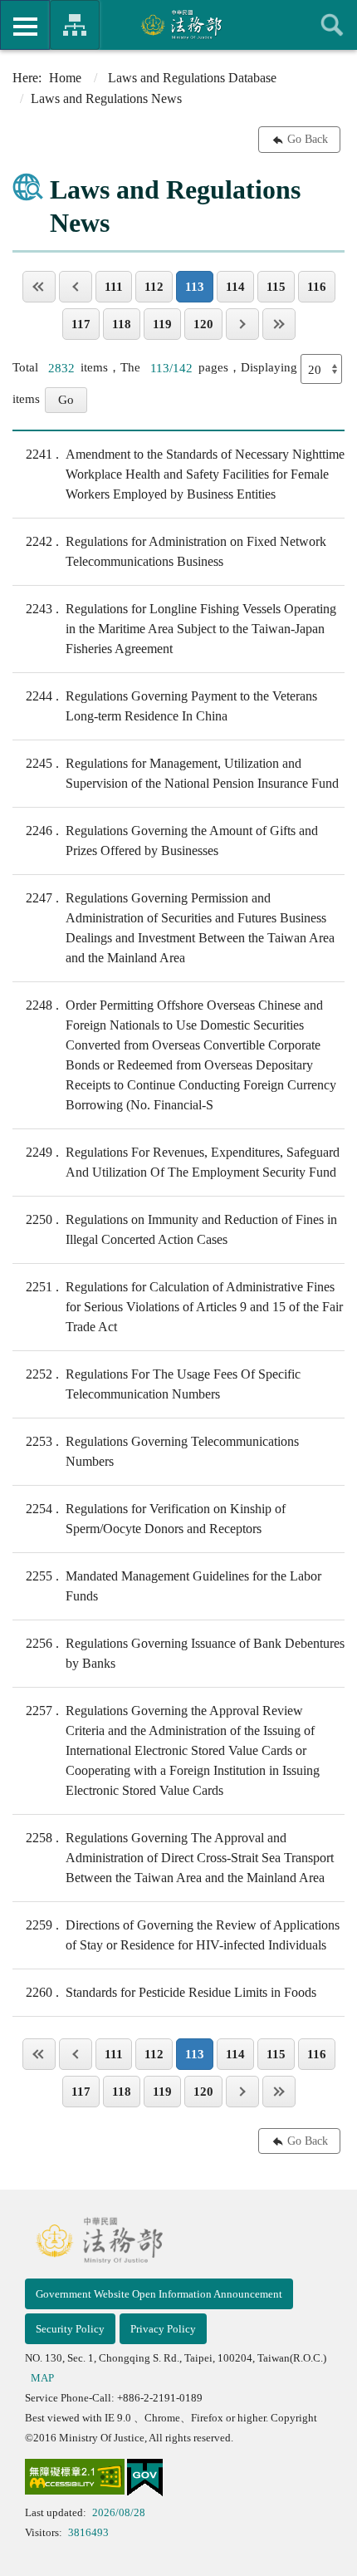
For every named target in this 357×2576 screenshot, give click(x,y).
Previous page (76, 287)
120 (203, 324)
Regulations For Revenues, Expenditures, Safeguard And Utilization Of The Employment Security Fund (183, 1162)
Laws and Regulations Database (192, 78)
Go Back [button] (308, 139)
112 (154, 287)
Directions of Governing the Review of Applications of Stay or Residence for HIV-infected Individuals (183, 1935)
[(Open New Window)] (75, 2480)
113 (195, 287)
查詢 (332, 25)
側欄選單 (25, 25)
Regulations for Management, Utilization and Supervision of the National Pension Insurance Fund (182, 773)
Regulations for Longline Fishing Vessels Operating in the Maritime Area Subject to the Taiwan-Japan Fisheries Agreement (181, 629)
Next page (242, 324)
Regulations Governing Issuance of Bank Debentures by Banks (185, 1653)
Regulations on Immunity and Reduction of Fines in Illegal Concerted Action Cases (181, 1229)
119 (162, 324)
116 (317, 287)
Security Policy (70, 2329)
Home (65, 78)
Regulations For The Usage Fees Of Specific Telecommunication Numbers (163, 1384)
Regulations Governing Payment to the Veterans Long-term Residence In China (171, 706)
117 (81, 324)
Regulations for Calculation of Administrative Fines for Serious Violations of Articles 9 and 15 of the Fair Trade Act (184, 1307)
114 (235, 287)
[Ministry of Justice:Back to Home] (179, 24)
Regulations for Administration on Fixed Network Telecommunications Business (176, 551)
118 (122, 324)
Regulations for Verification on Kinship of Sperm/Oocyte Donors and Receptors (156, 1519)
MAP (42, 2378)
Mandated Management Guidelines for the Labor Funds (174, 1586)
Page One (39, 287)
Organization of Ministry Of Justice (75, 25)
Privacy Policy (163, 2329)
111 (114, 287)
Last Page (279, 324)
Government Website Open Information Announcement (159, 2294)
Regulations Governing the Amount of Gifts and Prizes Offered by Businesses (172, 841)
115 (276, 287)
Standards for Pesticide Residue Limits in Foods (171, 1992)
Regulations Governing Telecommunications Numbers (162, 1451)
